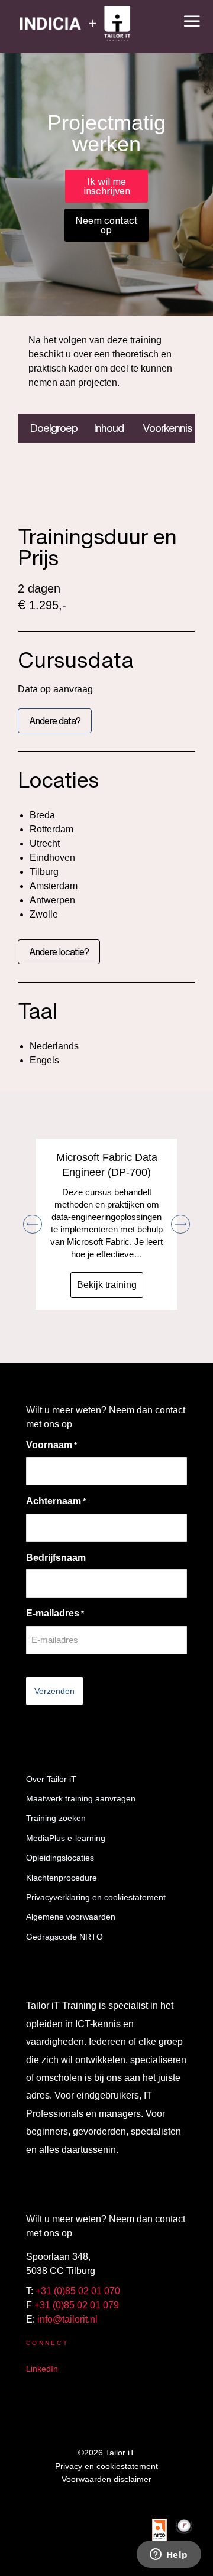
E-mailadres (55, 1613)
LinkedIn (42, 2369)
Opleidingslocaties (60, 1858)
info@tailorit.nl (67, 2319)
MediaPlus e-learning (66, 1838)
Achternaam (56, 1501)
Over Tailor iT (51, 1779)
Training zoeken (56, 1818)
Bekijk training (107, 1285)
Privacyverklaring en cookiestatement (96, 1897)
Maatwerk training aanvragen (81, 1798)
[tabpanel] (106, 467)
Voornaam (51, 1445)
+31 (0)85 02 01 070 (78, 2291)
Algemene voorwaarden (71, 1917)
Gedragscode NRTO (64, 1937)
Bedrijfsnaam (56, 1558)
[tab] (50, 428)
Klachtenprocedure (62, 1878)
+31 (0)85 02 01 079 (77, 2305)
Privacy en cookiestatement (106, 2466)
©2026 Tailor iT (106, 2453)
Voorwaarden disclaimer (106, 2479)
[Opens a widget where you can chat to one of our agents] (169, 2555)
